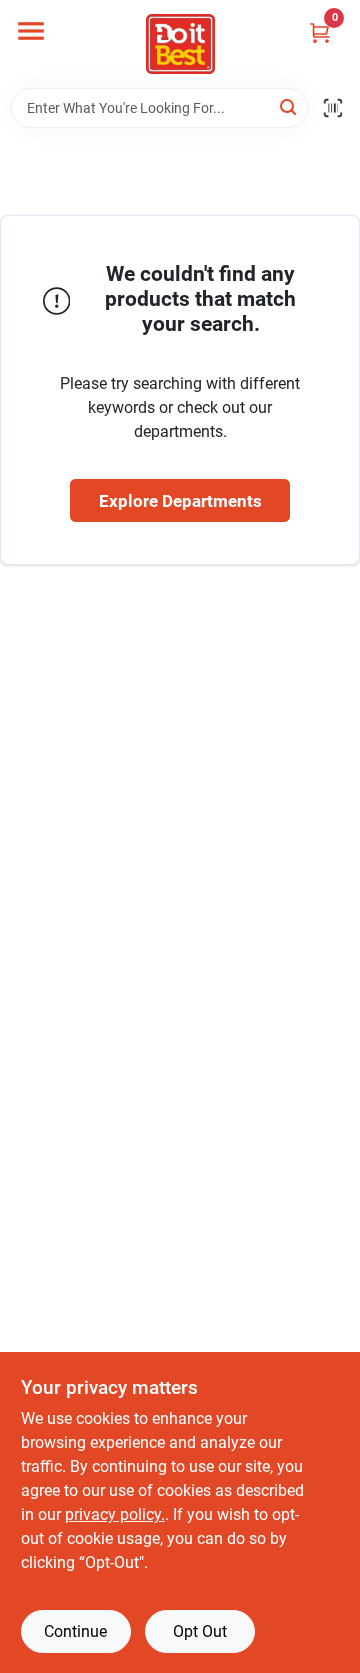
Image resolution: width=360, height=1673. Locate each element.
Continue (75, 1631)
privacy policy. (115, 1514)
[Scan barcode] (333, 108)
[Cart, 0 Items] (320, 32)
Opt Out (200, 1631)
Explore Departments (180, 501)
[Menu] (31, 31)
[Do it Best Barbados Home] (180, 44)
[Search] (289, 106)
